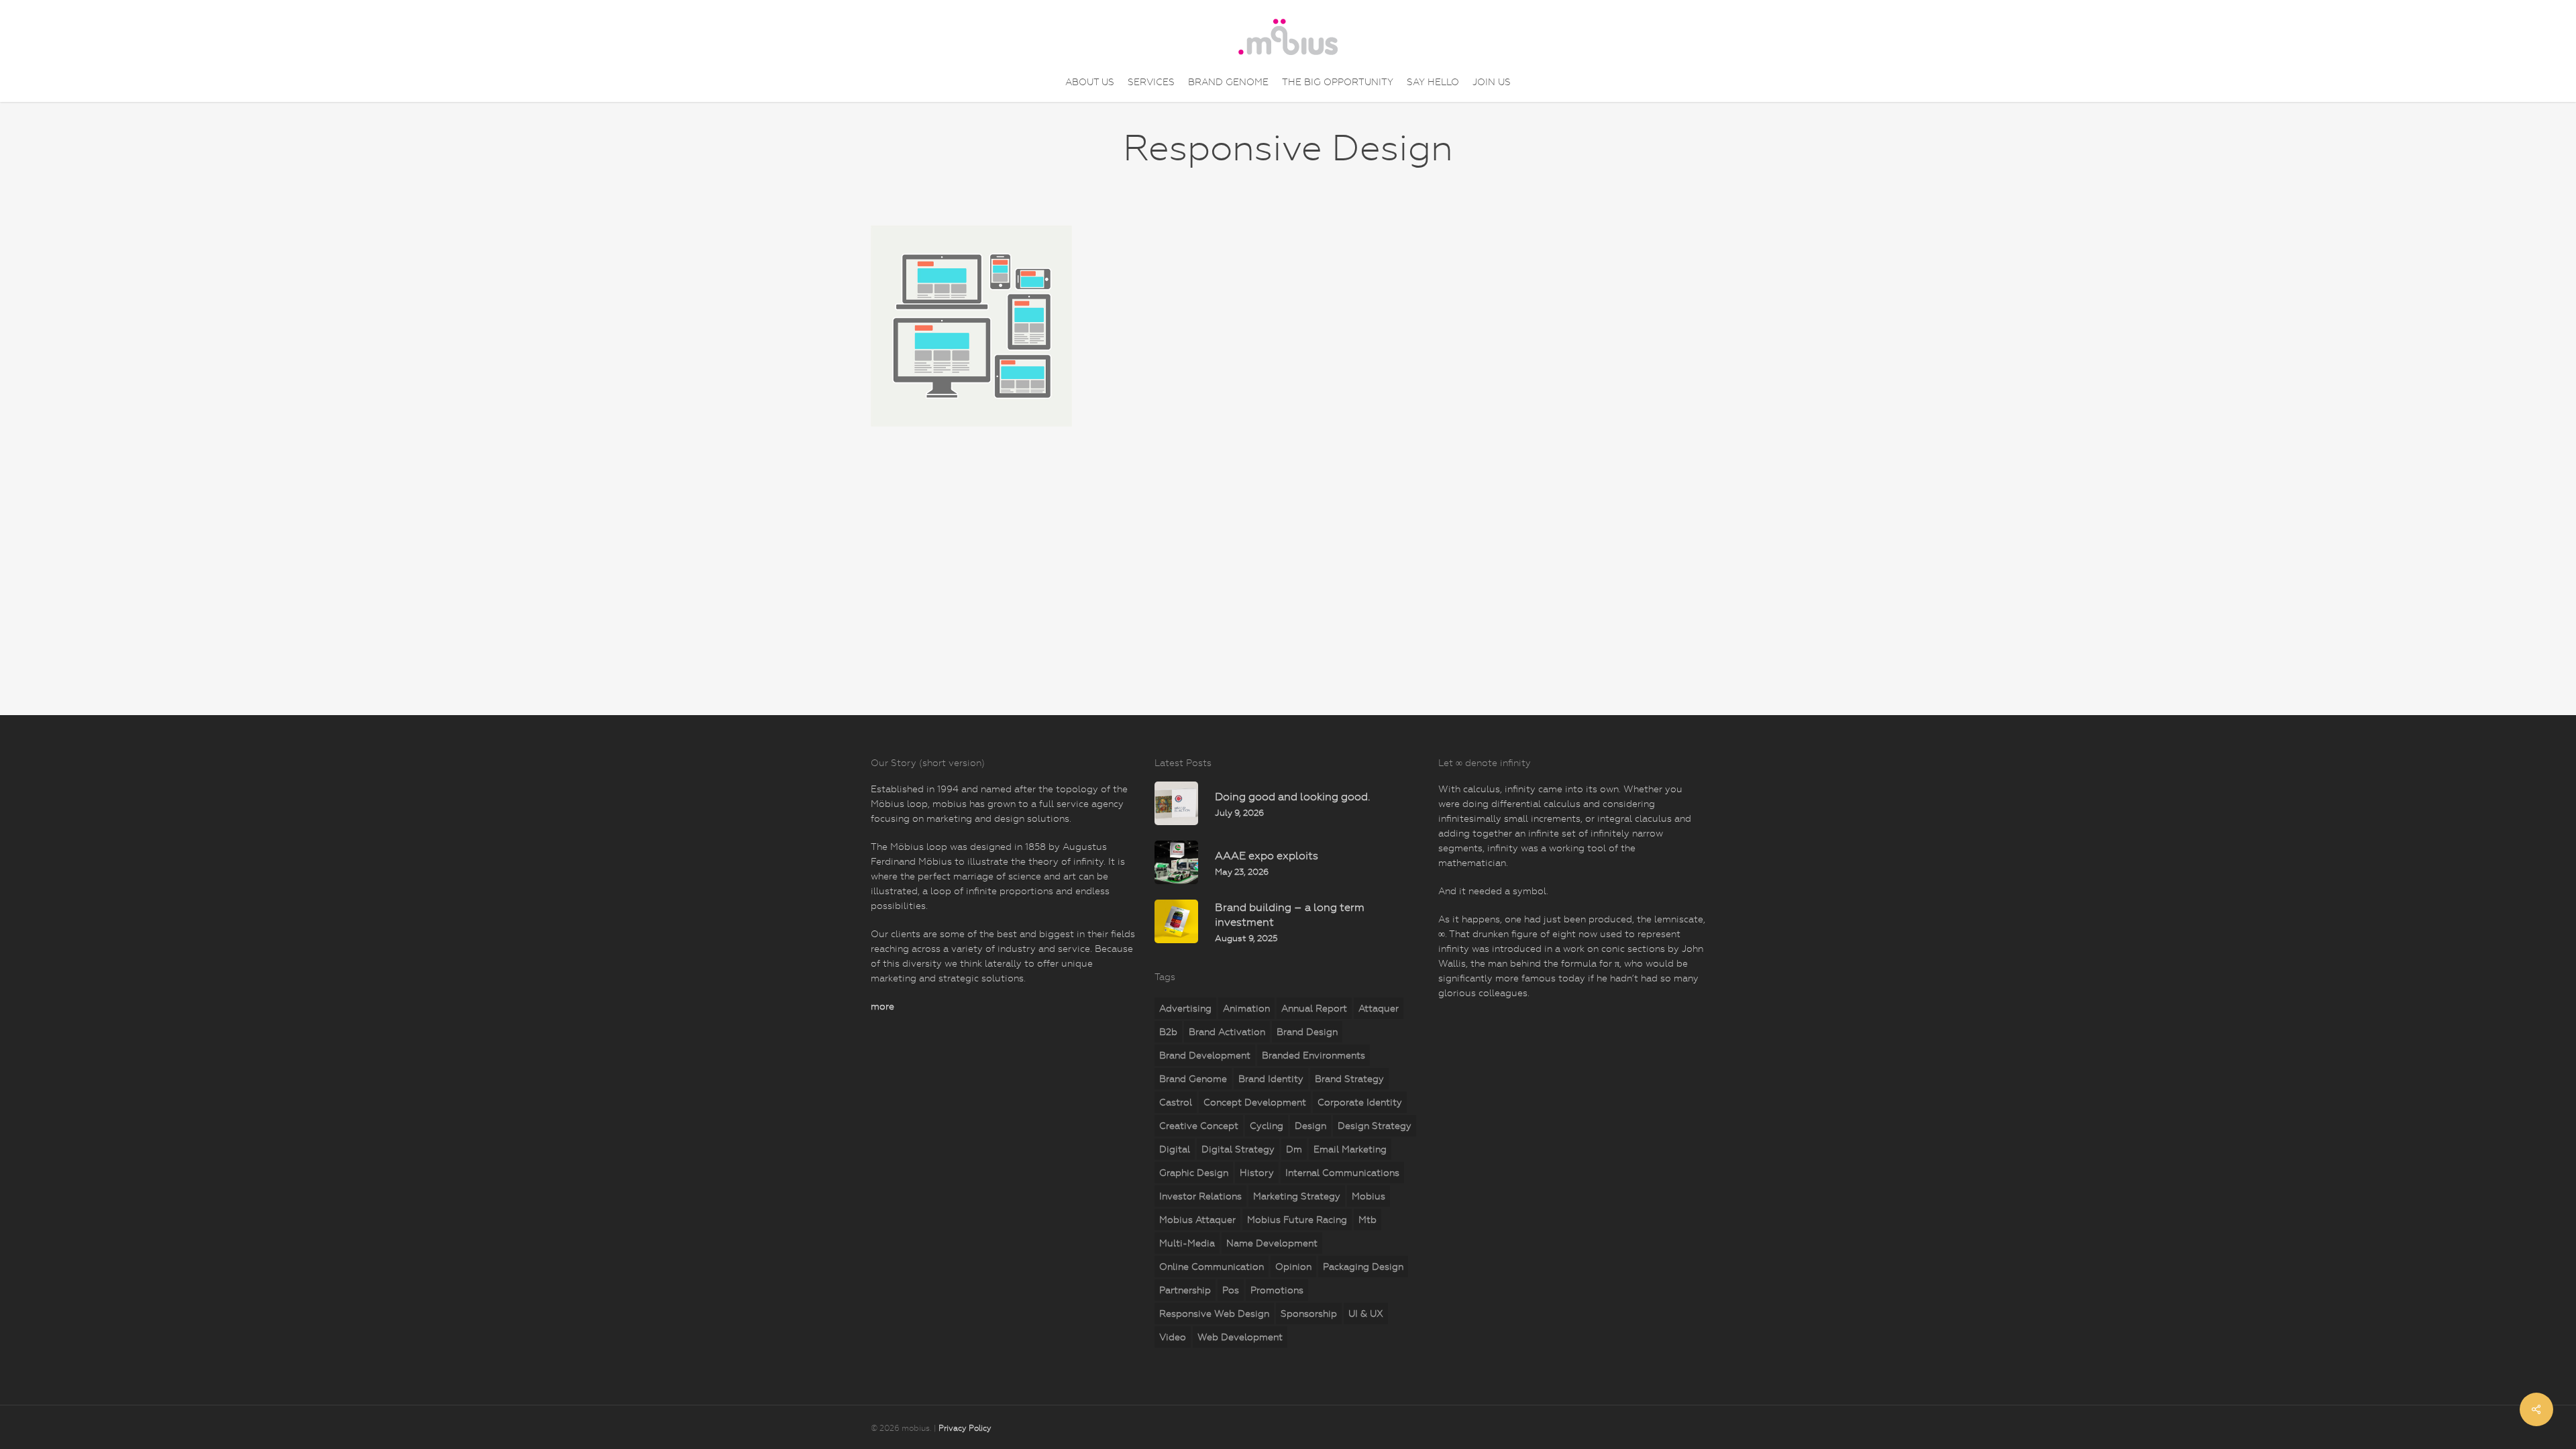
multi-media (1187, 1243)
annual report (1314, 1008)
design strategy (1375, 1126)
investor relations (1200, 1196)
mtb (1367, 1220)
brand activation (1227, 1032)
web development (1240, 1337)
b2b (1168, 1032)
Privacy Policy (965, 1428)
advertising (1185, 1008)
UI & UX (1366, 1313)
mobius (1368, 1196)
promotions (1277, 1290)
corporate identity (1360, 1102)
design (1310, 1126)
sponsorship (1309, 1313)
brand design (1307, 1032)
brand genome (1193, 1079)
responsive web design (1214, 1313)
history (1257, 1173)
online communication (1212, 1267)
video (1173, 1337)
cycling (1267, 1126)
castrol (1176, 1102)
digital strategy (1238, 1149)
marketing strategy (1297, 1196)
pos (1231, 1290)
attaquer (1379, 1008)
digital (1175, 1149)
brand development (1205, 1055)
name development (1272, 1243)
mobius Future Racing (1297, 1220)
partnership (1185, 1290)
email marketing (1350, 1149)
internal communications (1342, 1173)
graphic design (1194, 1173)
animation (1246, 1008)
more (882, 1006)
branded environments (1313, 1055)
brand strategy (1349, 1079)
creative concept (1199, 1126)
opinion (1293, 1267)
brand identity (1271, 1079)
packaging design (1363, 1267)
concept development (1255, 1102)
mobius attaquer (1197, 1220)
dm (1294, 1149)
